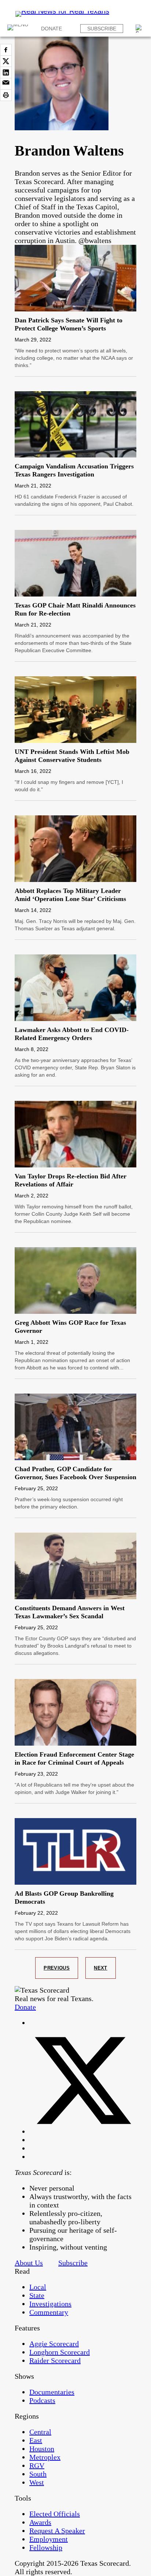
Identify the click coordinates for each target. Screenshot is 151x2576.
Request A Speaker (57, 2531)
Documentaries (52, 2392)
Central (40, 2432)
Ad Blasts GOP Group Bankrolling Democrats (64, 1898)
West (37, 2482)
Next (101, 1968)
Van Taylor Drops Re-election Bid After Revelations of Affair (71, 1180)
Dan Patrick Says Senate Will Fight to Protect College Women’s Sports (69, 324)
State (37, 2295)
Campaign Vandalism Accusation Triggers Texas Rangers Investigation (74, 470)
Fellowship (46, 2547)
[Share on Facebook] (6, 50)
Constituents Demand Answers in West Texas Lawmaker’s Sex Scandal (70, 1612)
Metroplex (45, 2457)
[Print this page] (6, 95)
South (38, 2474)
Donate (51, 29)
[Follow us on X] (83, 2131)
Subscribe (102, 29)
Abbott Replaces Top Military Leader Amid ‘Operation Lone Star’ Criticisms (70, 895)
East (36, 2440)
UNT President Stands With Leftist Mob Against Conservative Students (72, 756)
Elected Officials (55, 2514)
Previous (57, 1968)
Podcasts (42, 2400)
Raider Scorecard (55, 2360)
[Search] (140, 29)
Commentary (49, 2312)
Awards (40, 2522)
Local (38, 2287)
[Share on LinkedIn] (6, 72)
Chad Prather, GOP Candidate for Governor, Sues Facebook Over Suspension (75, 1473)
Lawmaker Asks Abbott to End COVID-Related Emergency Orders (72, 1034)
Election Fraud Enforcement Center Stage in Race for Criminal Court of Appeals (74, 1758)
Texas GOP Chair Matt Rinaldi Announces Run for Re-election (75, 609)
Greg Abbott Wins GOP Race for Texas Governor (70, 1327)
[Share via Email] (6, 84)
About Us (29, 2263)
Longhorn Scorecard (60, 2352)
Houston (42, 2449)
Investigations (50, 2304)
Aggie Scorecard (54, 2344)
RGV (37, 2465)
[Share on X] (6, 61)
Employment (49, 2539)
